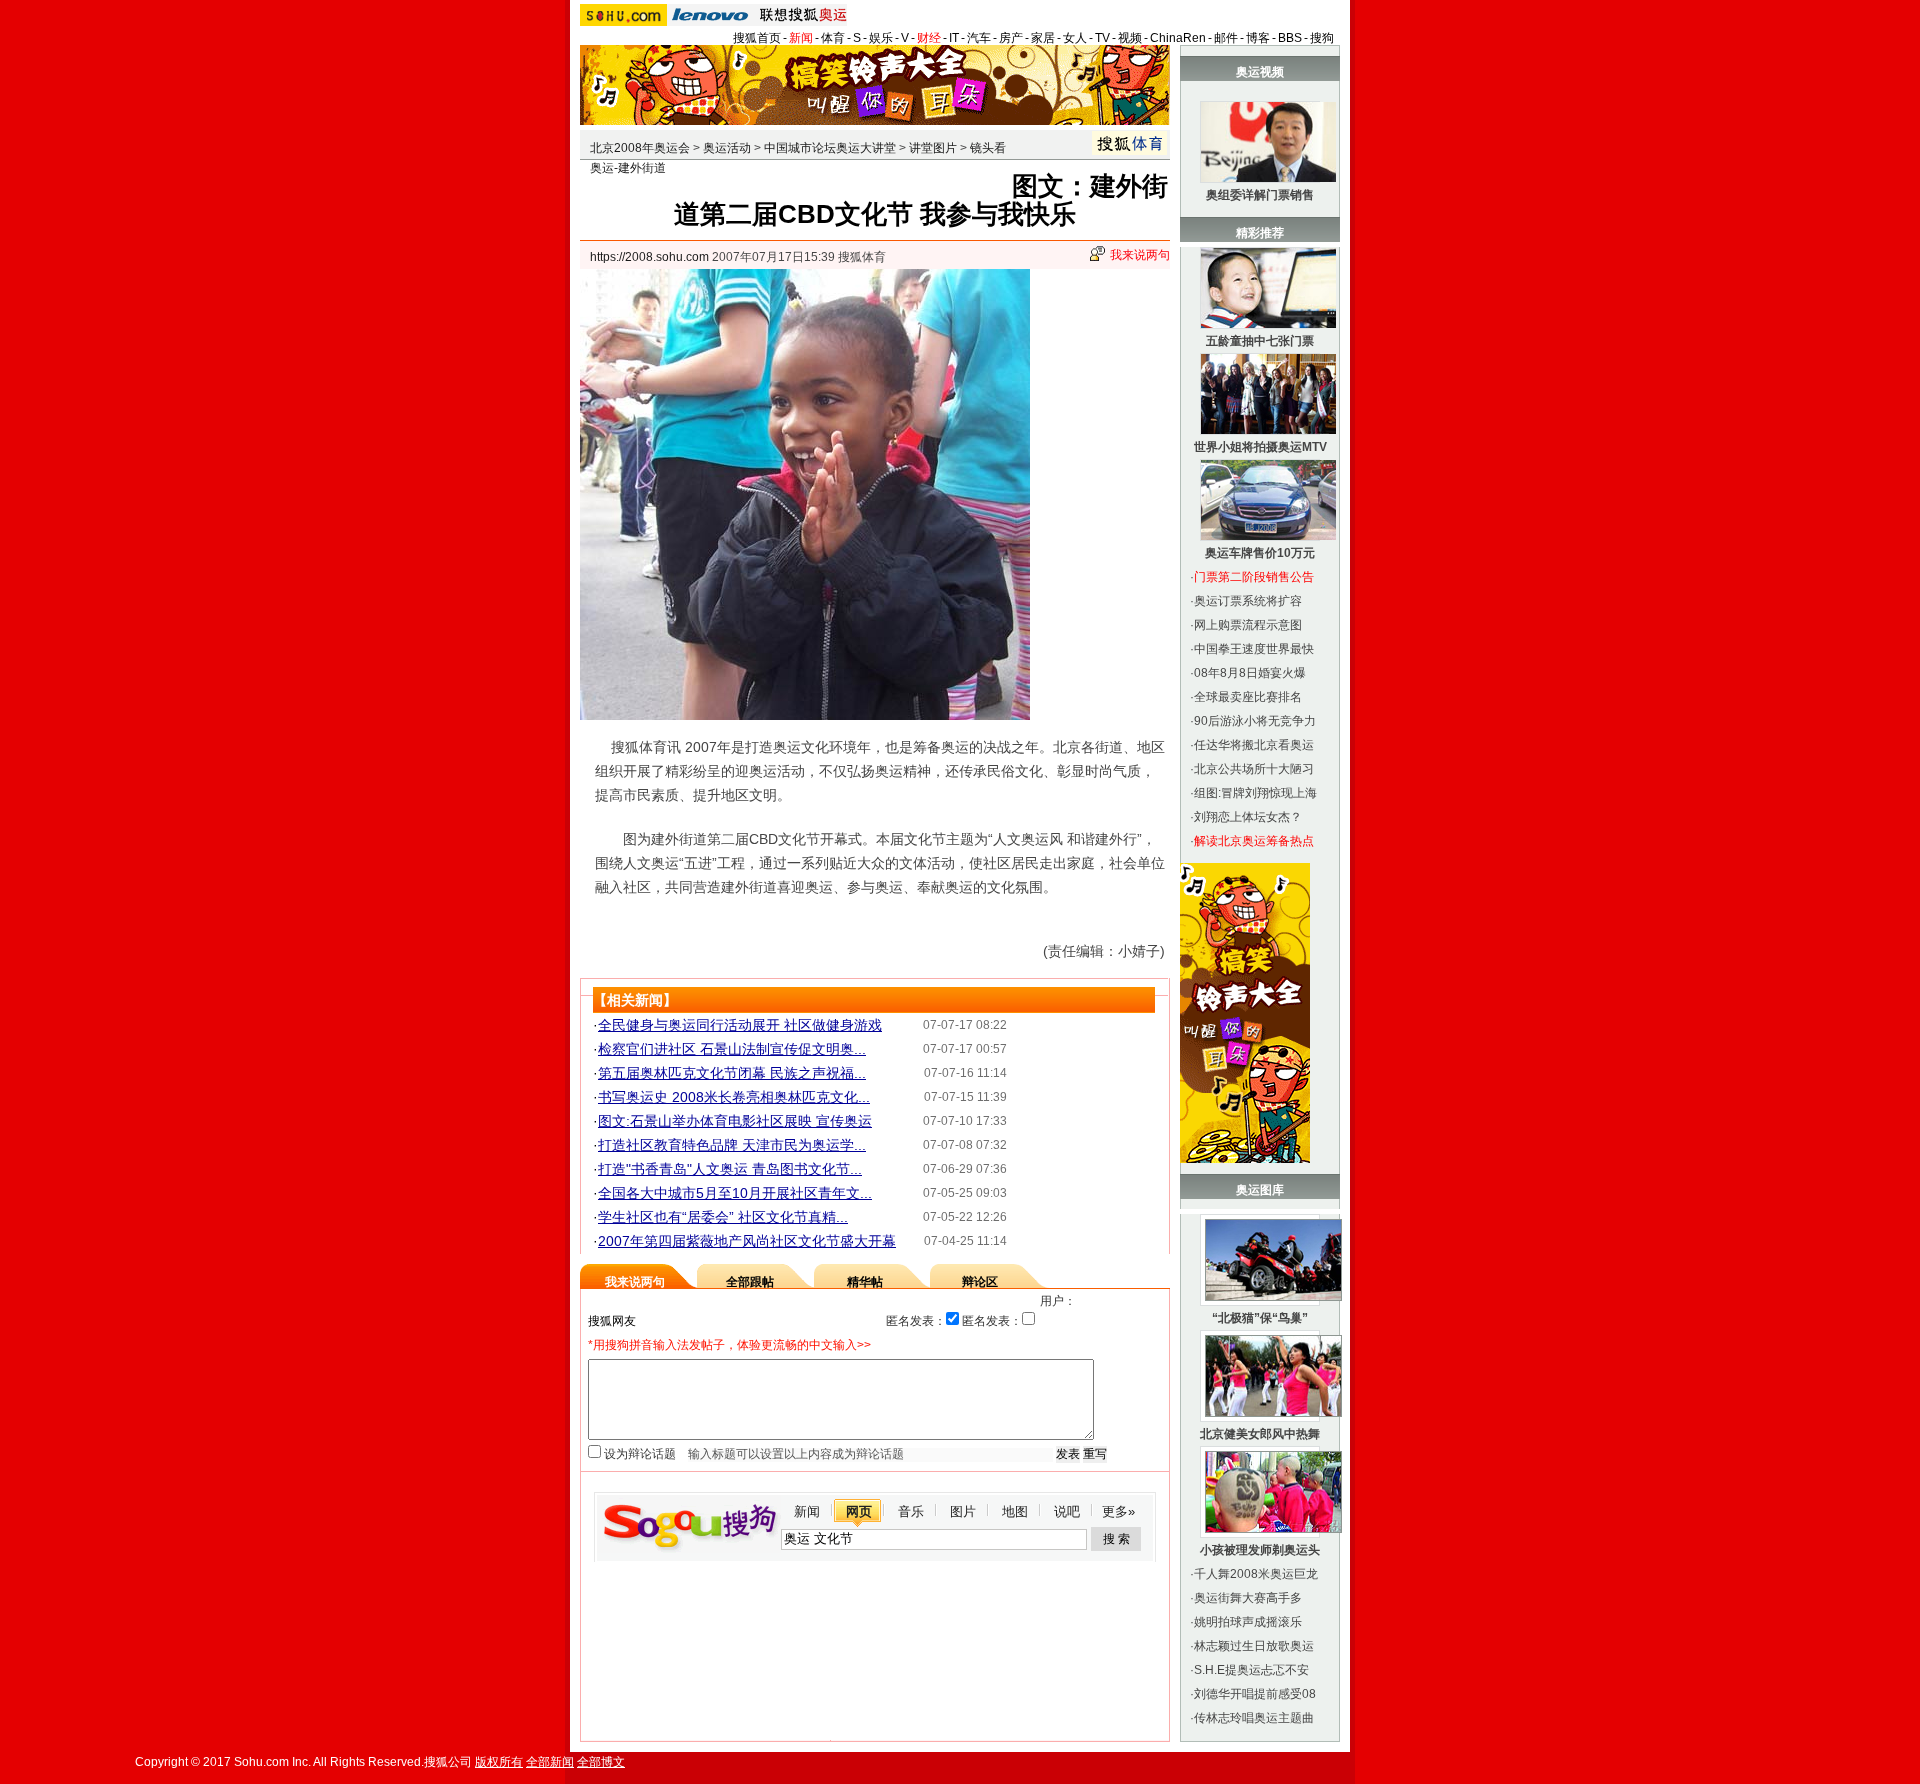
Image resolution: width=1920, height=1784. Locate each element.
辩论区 (980, 1282)
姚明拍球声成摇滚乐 (1248, 1622)
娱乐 (881, 38)
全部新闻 (550, 1762)
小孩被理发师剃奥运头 (1260, 1550)
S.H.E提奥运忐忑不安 (1251, 1670)
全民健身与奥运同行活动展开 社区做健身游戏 (740, 1025)
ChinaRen (1178, 38)
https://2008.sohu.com (649, 257)
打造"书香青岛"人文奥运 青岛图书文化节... (730, 1169)
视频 (1130, 38)
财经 (929, 38)
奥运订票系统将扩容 (1248, 601)
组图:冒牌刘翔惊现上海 (1255, 793)
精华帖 (865, 1282)
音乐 (911, 1511)
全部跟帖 (750, 1282)
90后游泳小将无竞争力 (1255, 721)
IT (954, 38)
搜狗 (1322, 38)
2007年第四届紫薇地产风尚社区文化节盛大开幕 (747, 1241)
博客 (1258, 38)
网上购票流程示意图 (1248, 625)
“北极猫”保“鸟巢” (1260, 1318)
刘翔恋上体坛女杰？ (1248, 817)
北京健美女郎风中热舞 (1260, 1434)
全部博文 (601, 1762)
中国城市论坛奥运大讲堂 (830, 148)
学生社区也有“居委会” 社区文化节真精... (723, 1217)
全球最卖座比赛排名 (1248, 697)
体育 (833, 38)
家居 (1043, 38)
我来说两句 (1140, 255)
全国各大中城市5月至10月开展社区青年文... (735, 1193)
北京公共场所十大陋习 (1254, 769)
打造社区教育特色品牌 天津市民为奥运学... (732, 1145)
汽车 (979, 38)
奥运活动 (727, 148)
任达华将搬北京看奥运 (1254, 745)
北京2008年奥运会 (640, 148)
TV (1102, 38)
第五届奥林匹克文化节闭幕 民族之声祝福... (732, 1073)
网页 (859, 1511)
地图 (1015, 1511)
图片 (963, 1511)
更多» (1118, 1511)
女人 (1075, 38)
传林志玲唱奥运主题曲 (1254, 1718)
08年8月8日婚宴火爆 (1250, 673)
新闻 (801, 38)
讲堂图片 (933, 148)
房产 (1011, 38)
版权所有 (499, 1762)
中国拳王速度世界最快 (1254, 649)
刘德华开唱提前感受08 (1255, 1694)
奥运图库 (1260, 1190)
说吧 (1067, 1511)
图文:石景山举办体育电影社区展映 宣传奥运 (735, 1121)
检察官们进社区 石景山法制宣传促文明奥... (732, 1049)
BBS (1290, 38)
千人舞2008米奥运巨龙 (1256, 1574)
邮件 (1226, 38)
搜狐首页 (757, 38)
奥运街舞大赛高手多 (1248, 1598)
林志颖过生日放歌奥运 (1254, 1646)
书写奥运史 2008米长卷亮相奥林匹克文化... (734, 1097)
